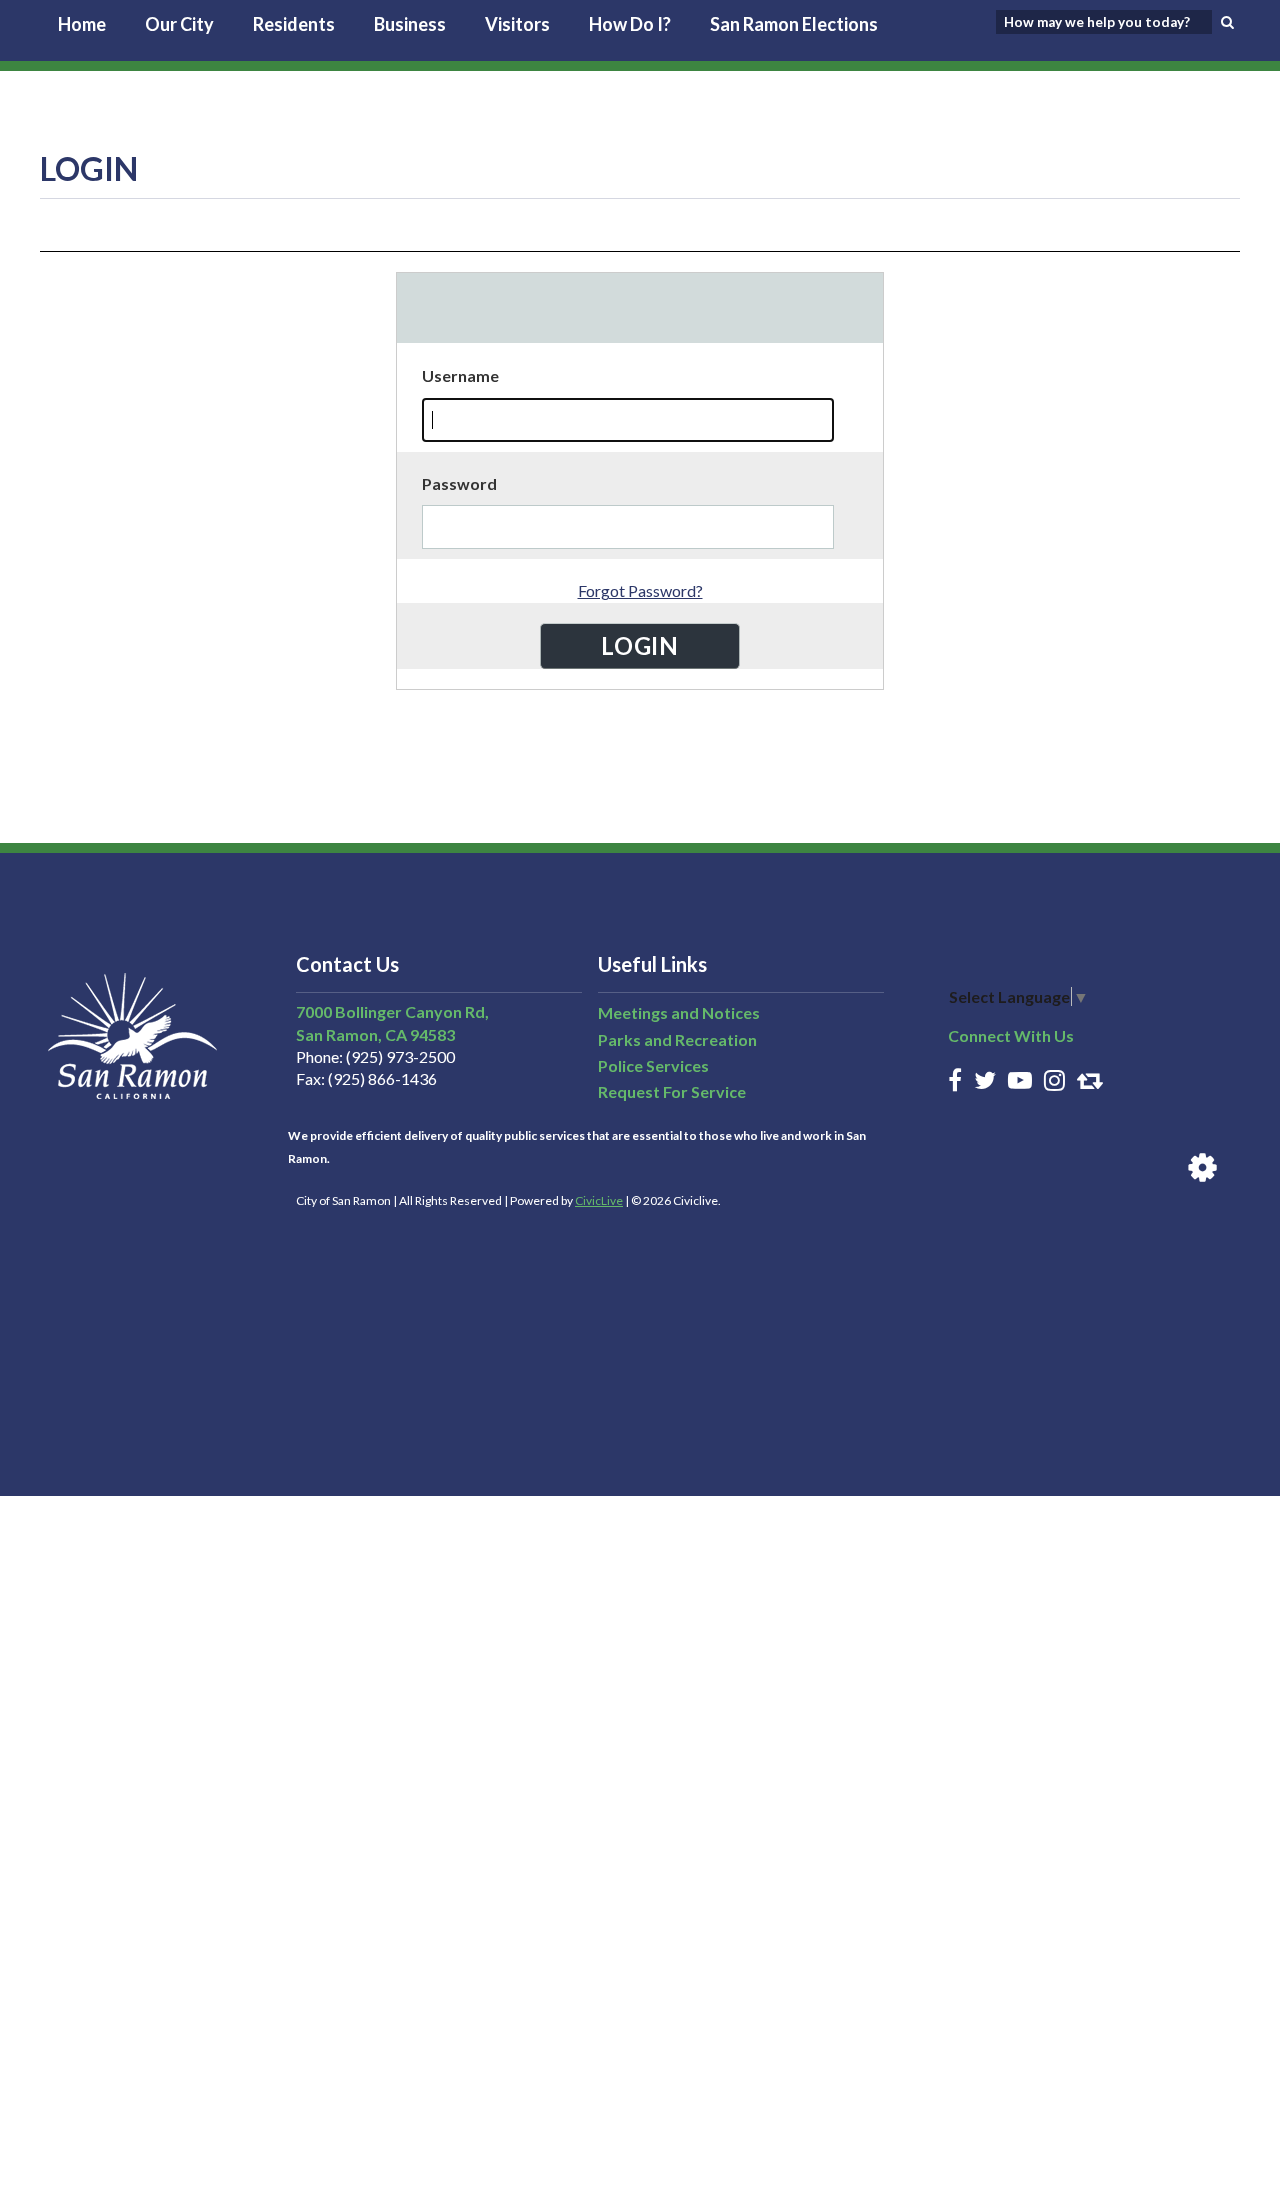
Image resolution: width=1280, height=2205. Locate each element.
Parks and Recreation (677, 1039)
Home (82, 24)
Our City (179, 24)
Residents (294, 24)
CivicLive (599, 1200)
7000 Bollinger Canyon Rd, (392, 1011)
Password (459, 483)
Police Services (653, 1065)
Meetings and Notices (679, 1012)
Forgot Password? (640, 590)
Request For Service (672, 1091)
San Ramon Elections (794, 24)
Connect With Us (1011, 1035)
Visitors (517, 24)
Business (410, 24)
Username (460, 375)
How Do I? (630, 24)
